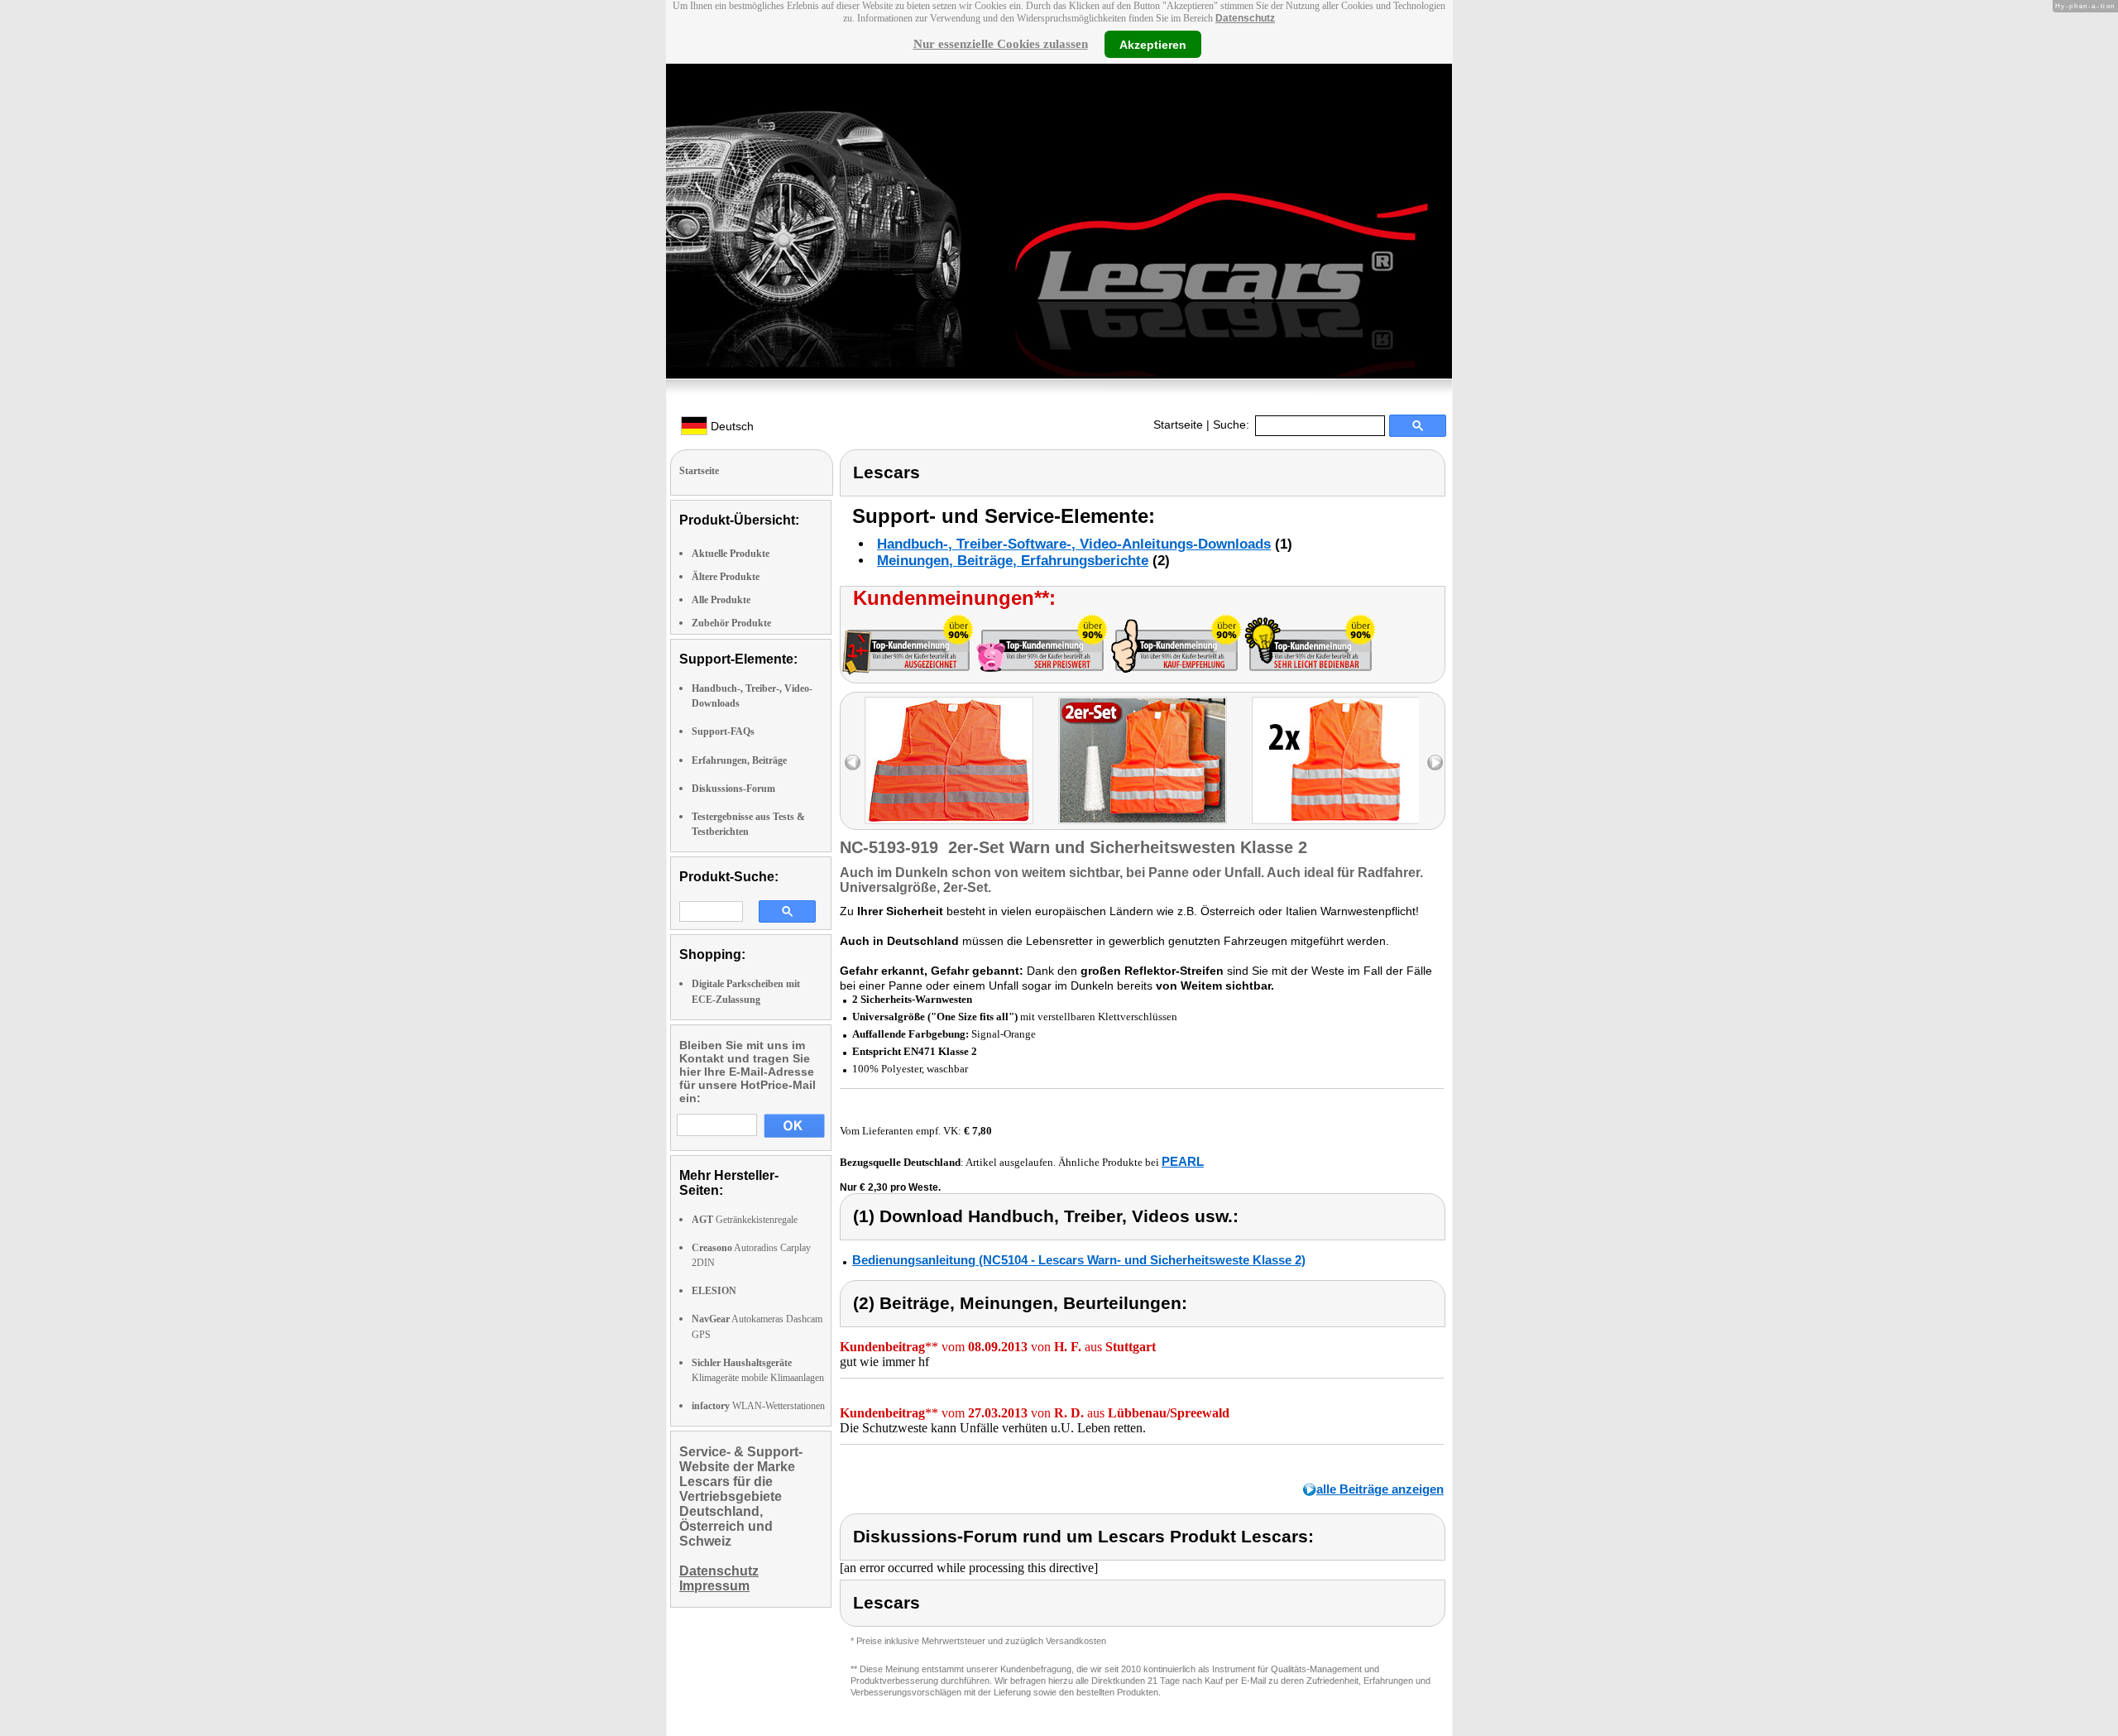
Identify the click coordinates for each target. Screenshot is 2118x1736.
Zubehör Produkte (731, 623)
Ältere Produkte (726, 577)
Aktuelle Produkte (731, 554)
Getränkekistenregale (745, 1220)
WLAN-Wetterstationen (758, 1406)
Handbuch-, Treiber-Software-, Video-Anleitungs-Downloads (1074, 544)
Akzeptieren (1153, 44)
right (1435, 762)
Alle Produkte (721, 600)
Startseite (1178, 424)
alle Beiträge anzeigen (1380, 1489)
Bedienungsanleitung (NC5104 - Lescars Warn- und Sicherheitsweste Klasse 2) (1079, 1260)
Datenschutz (1245, 18)
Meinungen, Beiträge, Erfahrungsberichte (1013, 561)
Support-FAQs (723, 731)
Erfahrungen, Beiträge (739, 760)
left (853, 762)
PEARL (1183, 1161)
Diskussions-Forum (733, 789)
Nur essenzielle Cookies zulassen (1001, 44)
